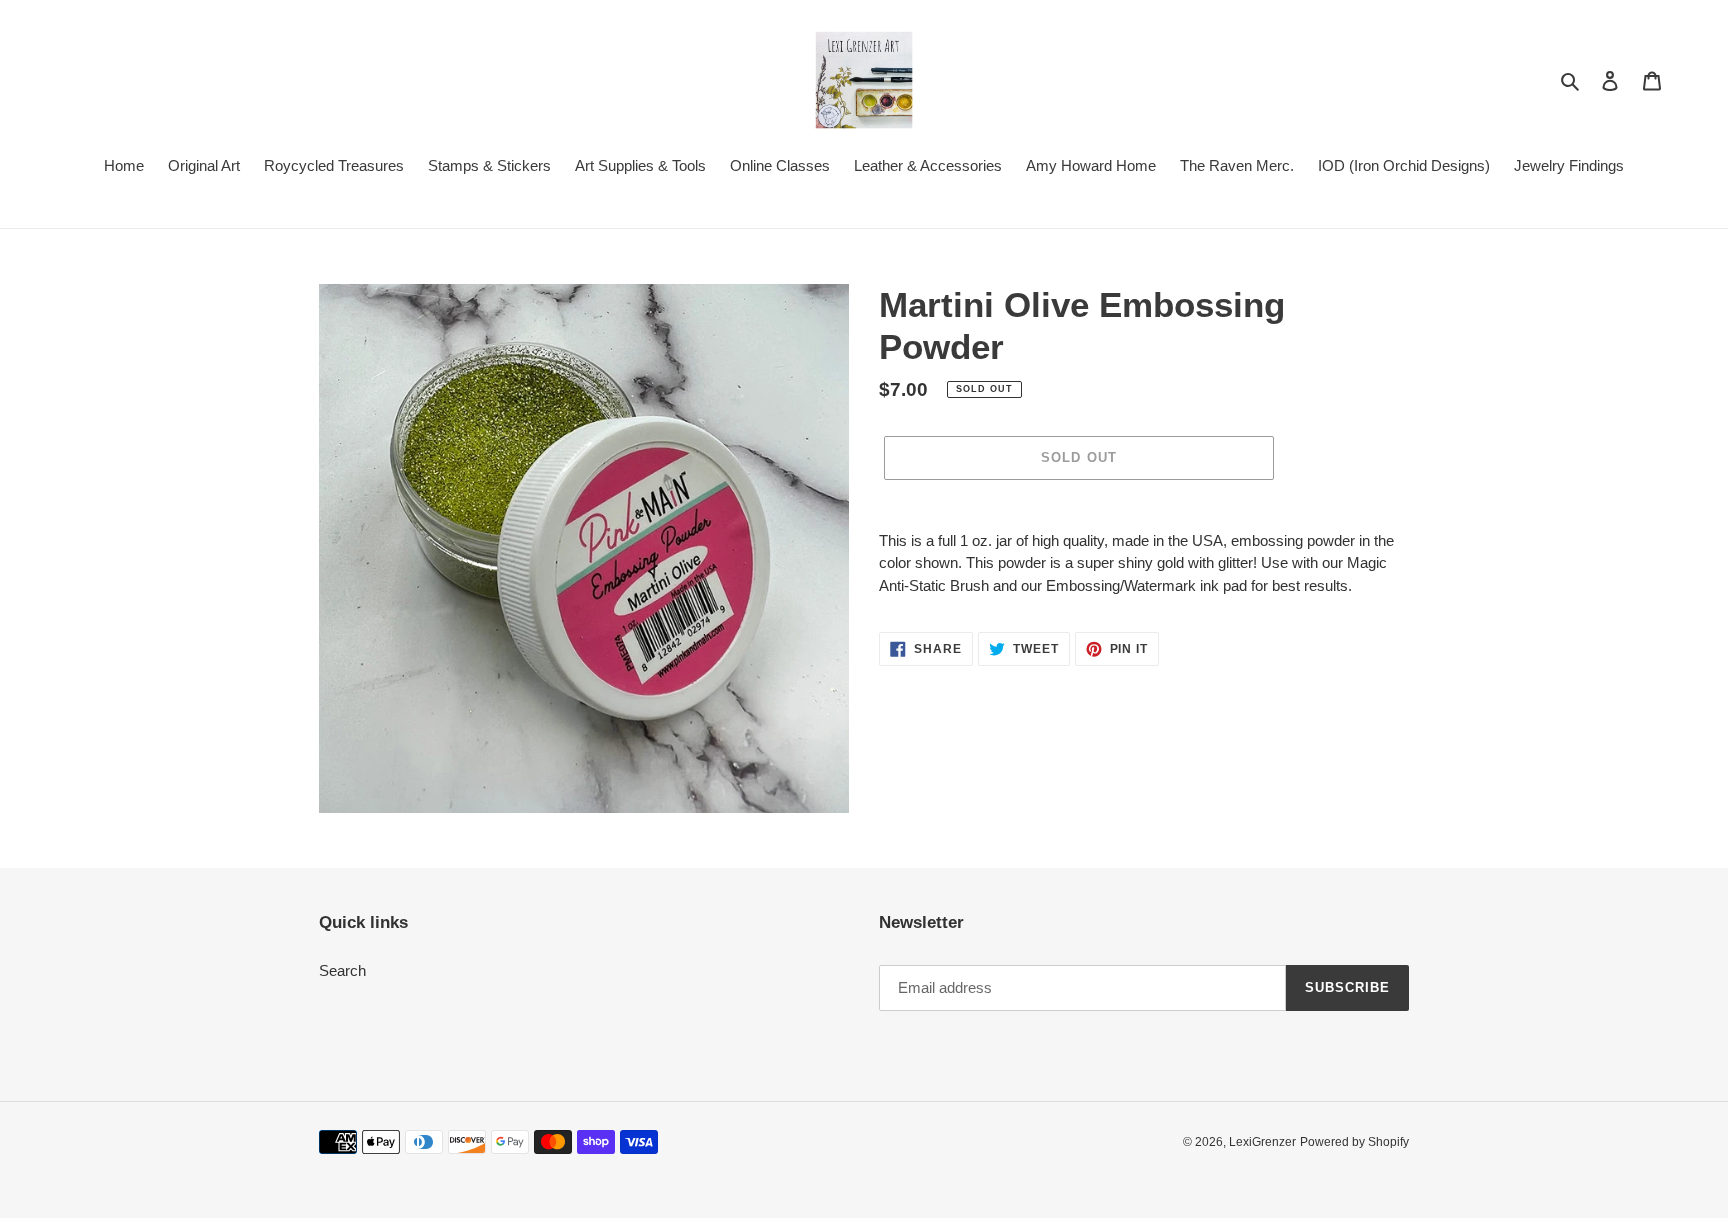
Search (342, 970)
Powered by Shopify (1354, 1142)
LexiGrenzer (1262, 1142)
